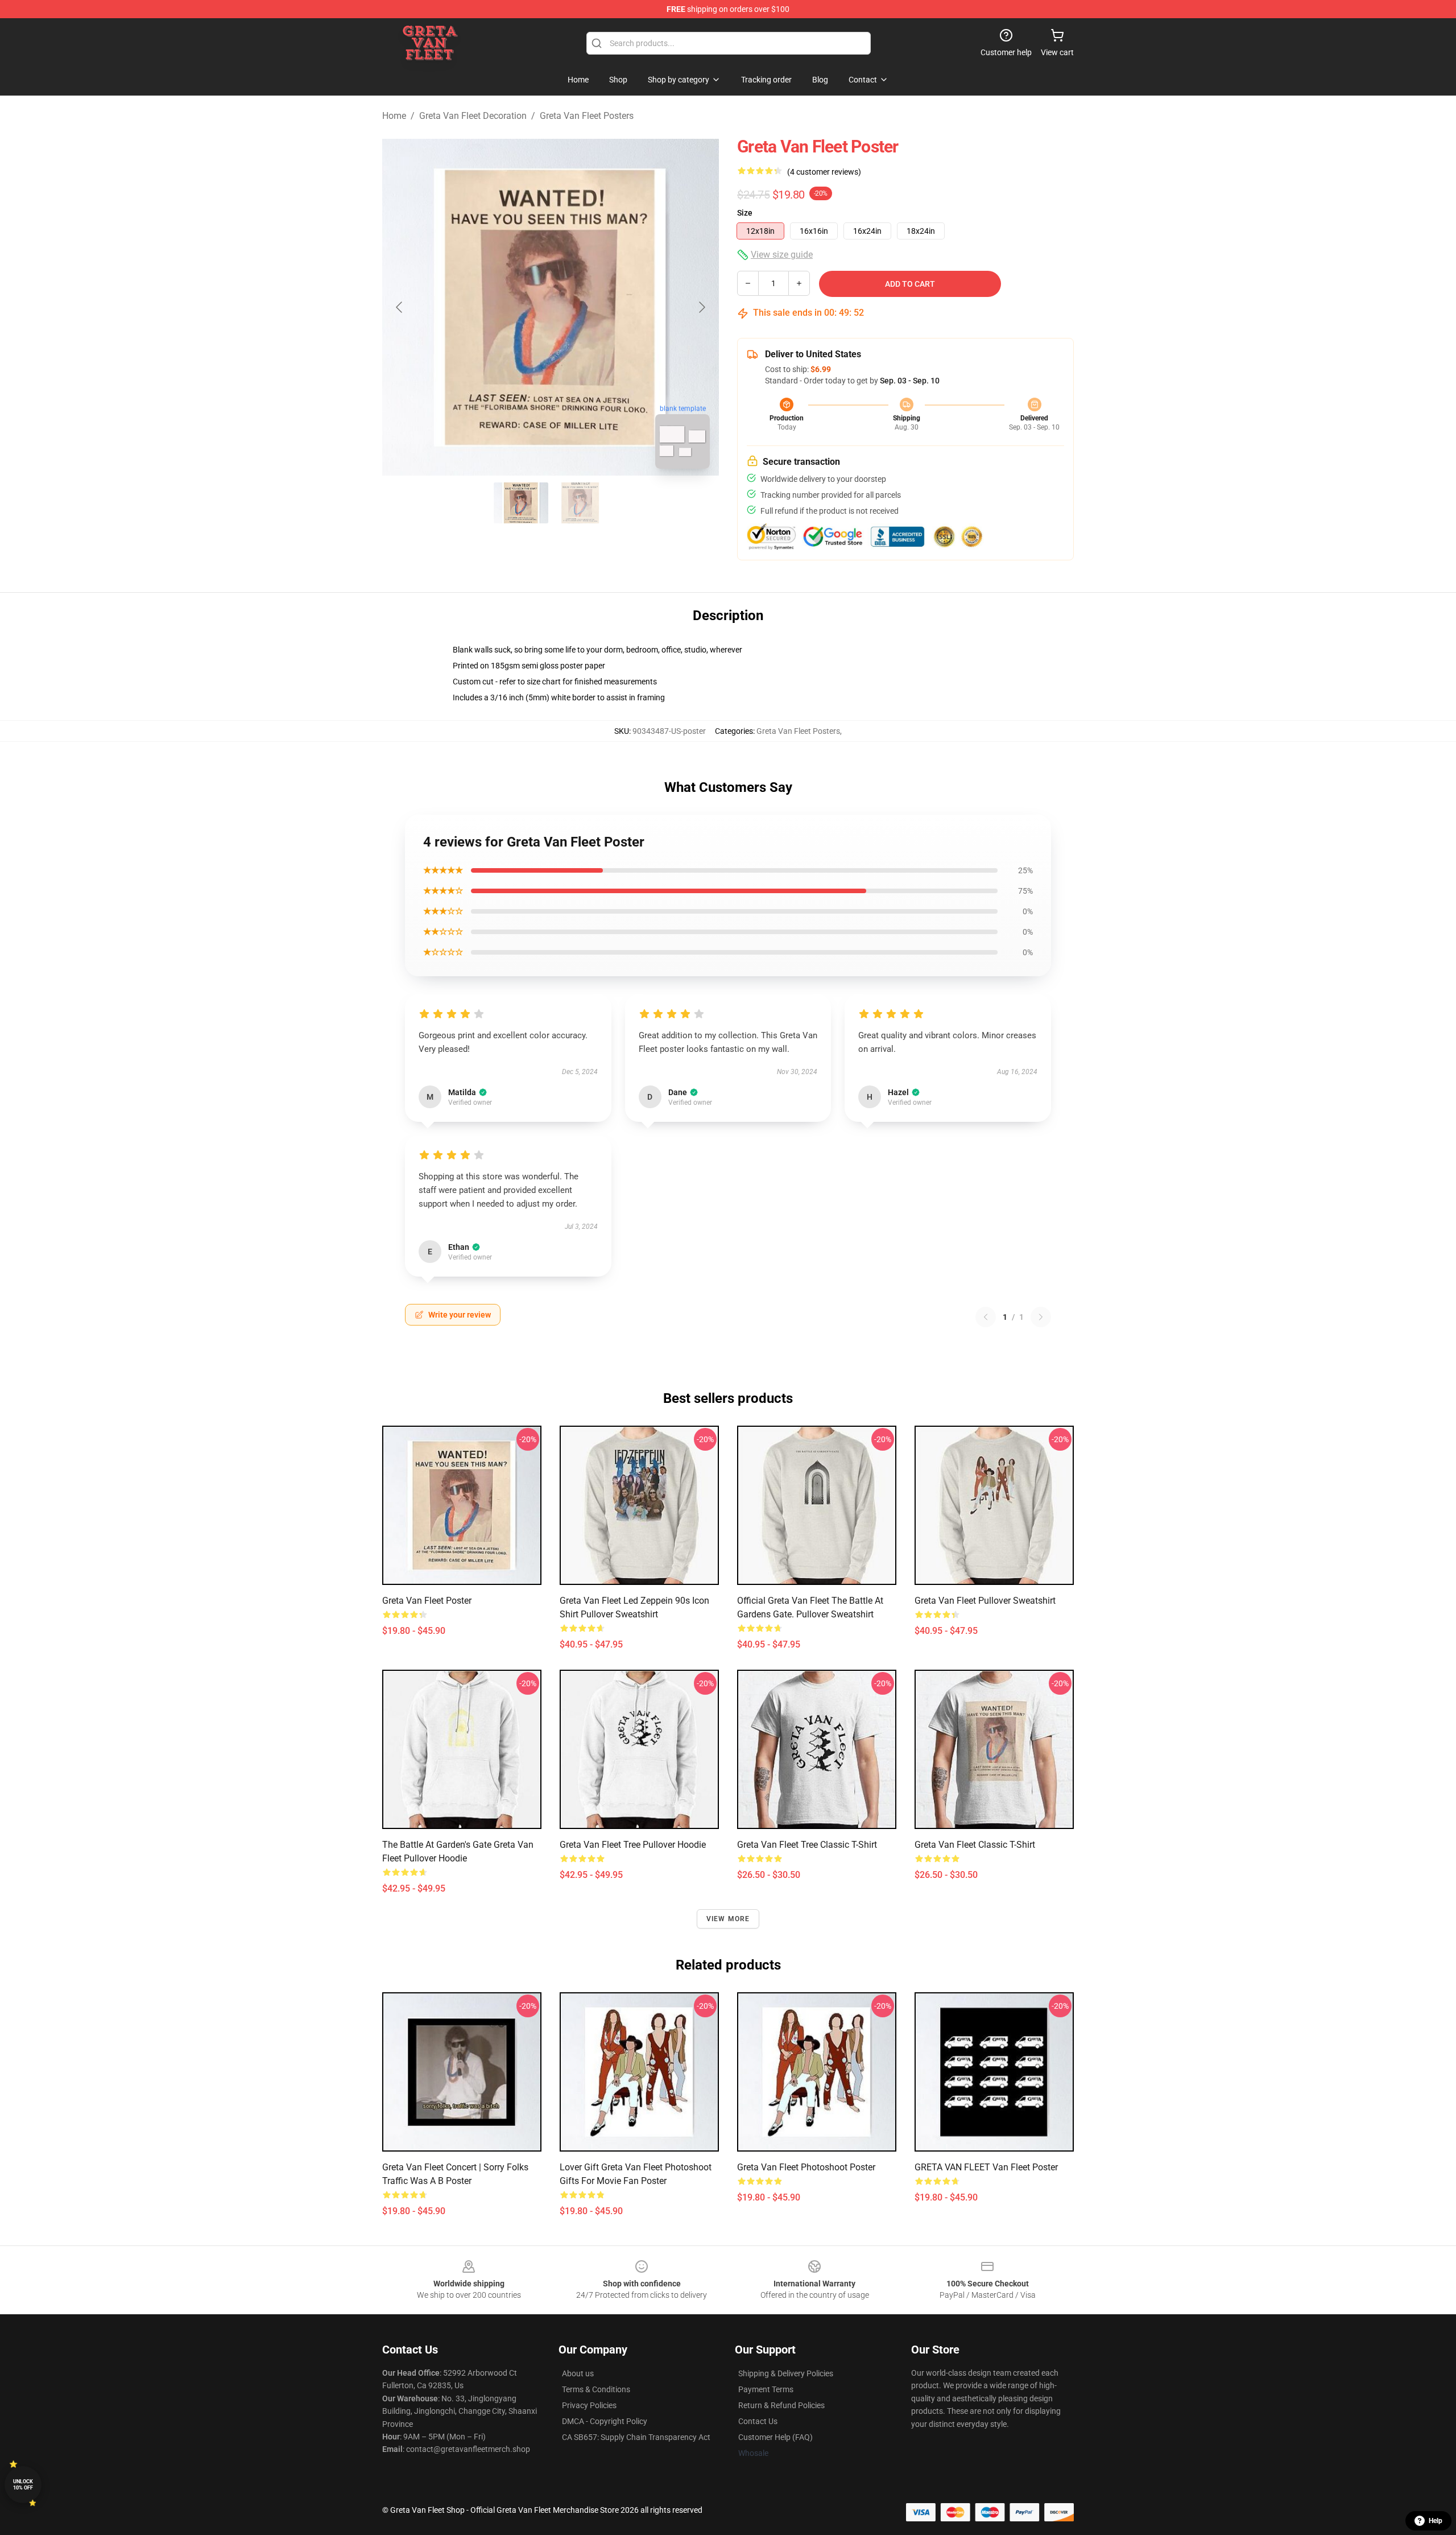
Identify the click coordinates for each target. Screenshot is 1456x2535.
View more (728, 1919)
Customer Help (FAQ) (775, 2437)
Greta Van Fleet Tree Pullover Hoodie (633, 1845)
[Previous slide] (400, 307)
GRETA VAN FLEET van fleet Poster (986, 2167)
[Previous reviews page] (986, 1317)
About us (578, 2373)
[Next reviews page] (1041, 1317)
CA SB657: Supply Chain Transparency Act (636, 2437)
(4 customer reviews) (824, 172)
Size (745, 213)
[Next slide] (701, 307)
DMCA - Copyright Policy (605, 2421)
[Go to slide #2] (580, 503)
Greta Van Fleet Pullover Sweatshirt (985, 1601)
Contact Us (758, 2421)
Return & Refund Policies (781, 2405)
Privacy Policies (589, 2405)
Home (394, 116)
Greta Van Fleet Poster (427, 1601)
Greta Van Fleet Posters (587, 116)
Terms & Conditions (596, 2389)
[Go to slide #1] (521, 503)
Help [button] (1436, 2521)
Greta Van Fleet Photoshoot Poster (806, 2167)
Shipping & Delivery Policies (786, 2373)
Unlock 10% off (23, 2485)
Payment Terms (766, 2389)
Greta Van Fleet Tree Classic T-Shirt (807, 1845)
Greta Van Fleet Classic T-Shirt (975, 1845)
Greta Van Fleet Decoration (473, 116)
